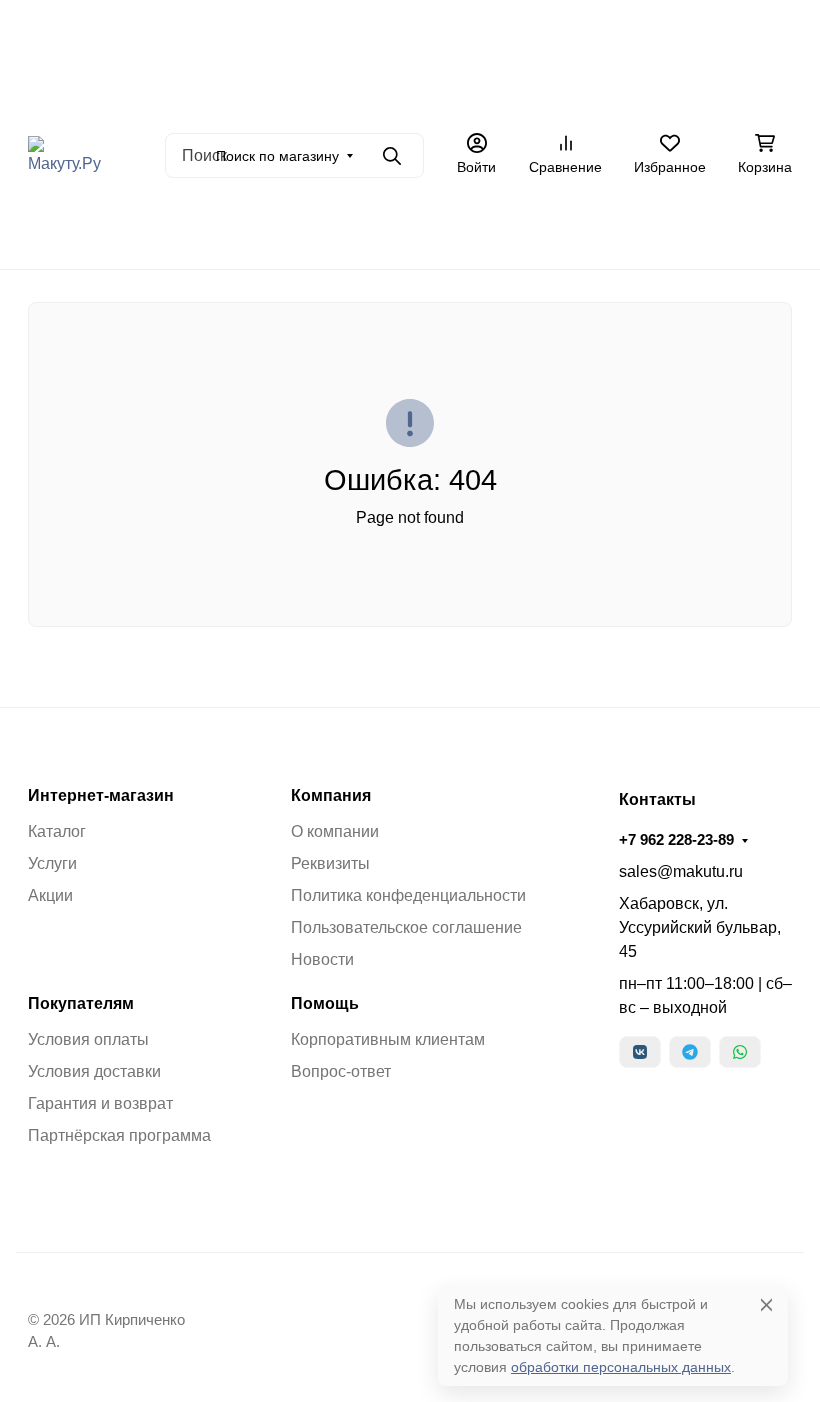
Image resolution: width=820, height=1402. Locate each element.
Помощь (325, 1004)
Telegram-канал (506, 229)
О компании (335, 831)
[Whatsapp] (740, 1052)
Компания (331, 796)
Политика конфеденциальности (408, 895)
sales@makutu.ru (681, 871)
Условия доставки (94, 1071)
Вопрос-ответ (341, 1071)
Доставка (342, 95)
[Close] (766, 1304)
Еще (698, 229)
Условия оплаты (88, 1039)
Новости (322, 959)
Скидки (405, 229)
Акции (415, 95)
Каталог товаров (736, 95)
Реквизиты (330, 863)
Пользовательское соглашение (406, 927)
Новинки (327, 229)
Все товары (234, 229)
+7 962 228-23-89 (676, 839)
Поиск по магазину (277, 156)
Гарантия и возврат (100, 1103)
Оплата (264, 95)
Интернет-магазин (101, 796)
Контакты (629, 95)
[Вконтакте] (640, 1052)
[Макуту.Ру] (64, 154)
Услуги (52, 863)
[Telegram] (690, 1052)
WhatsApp (617, 229)
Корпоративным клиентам (388, 1039)
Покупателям (81, 1004)
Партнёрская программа (119, 1135)
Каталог (57, 831)
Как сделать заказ (517, 95)
